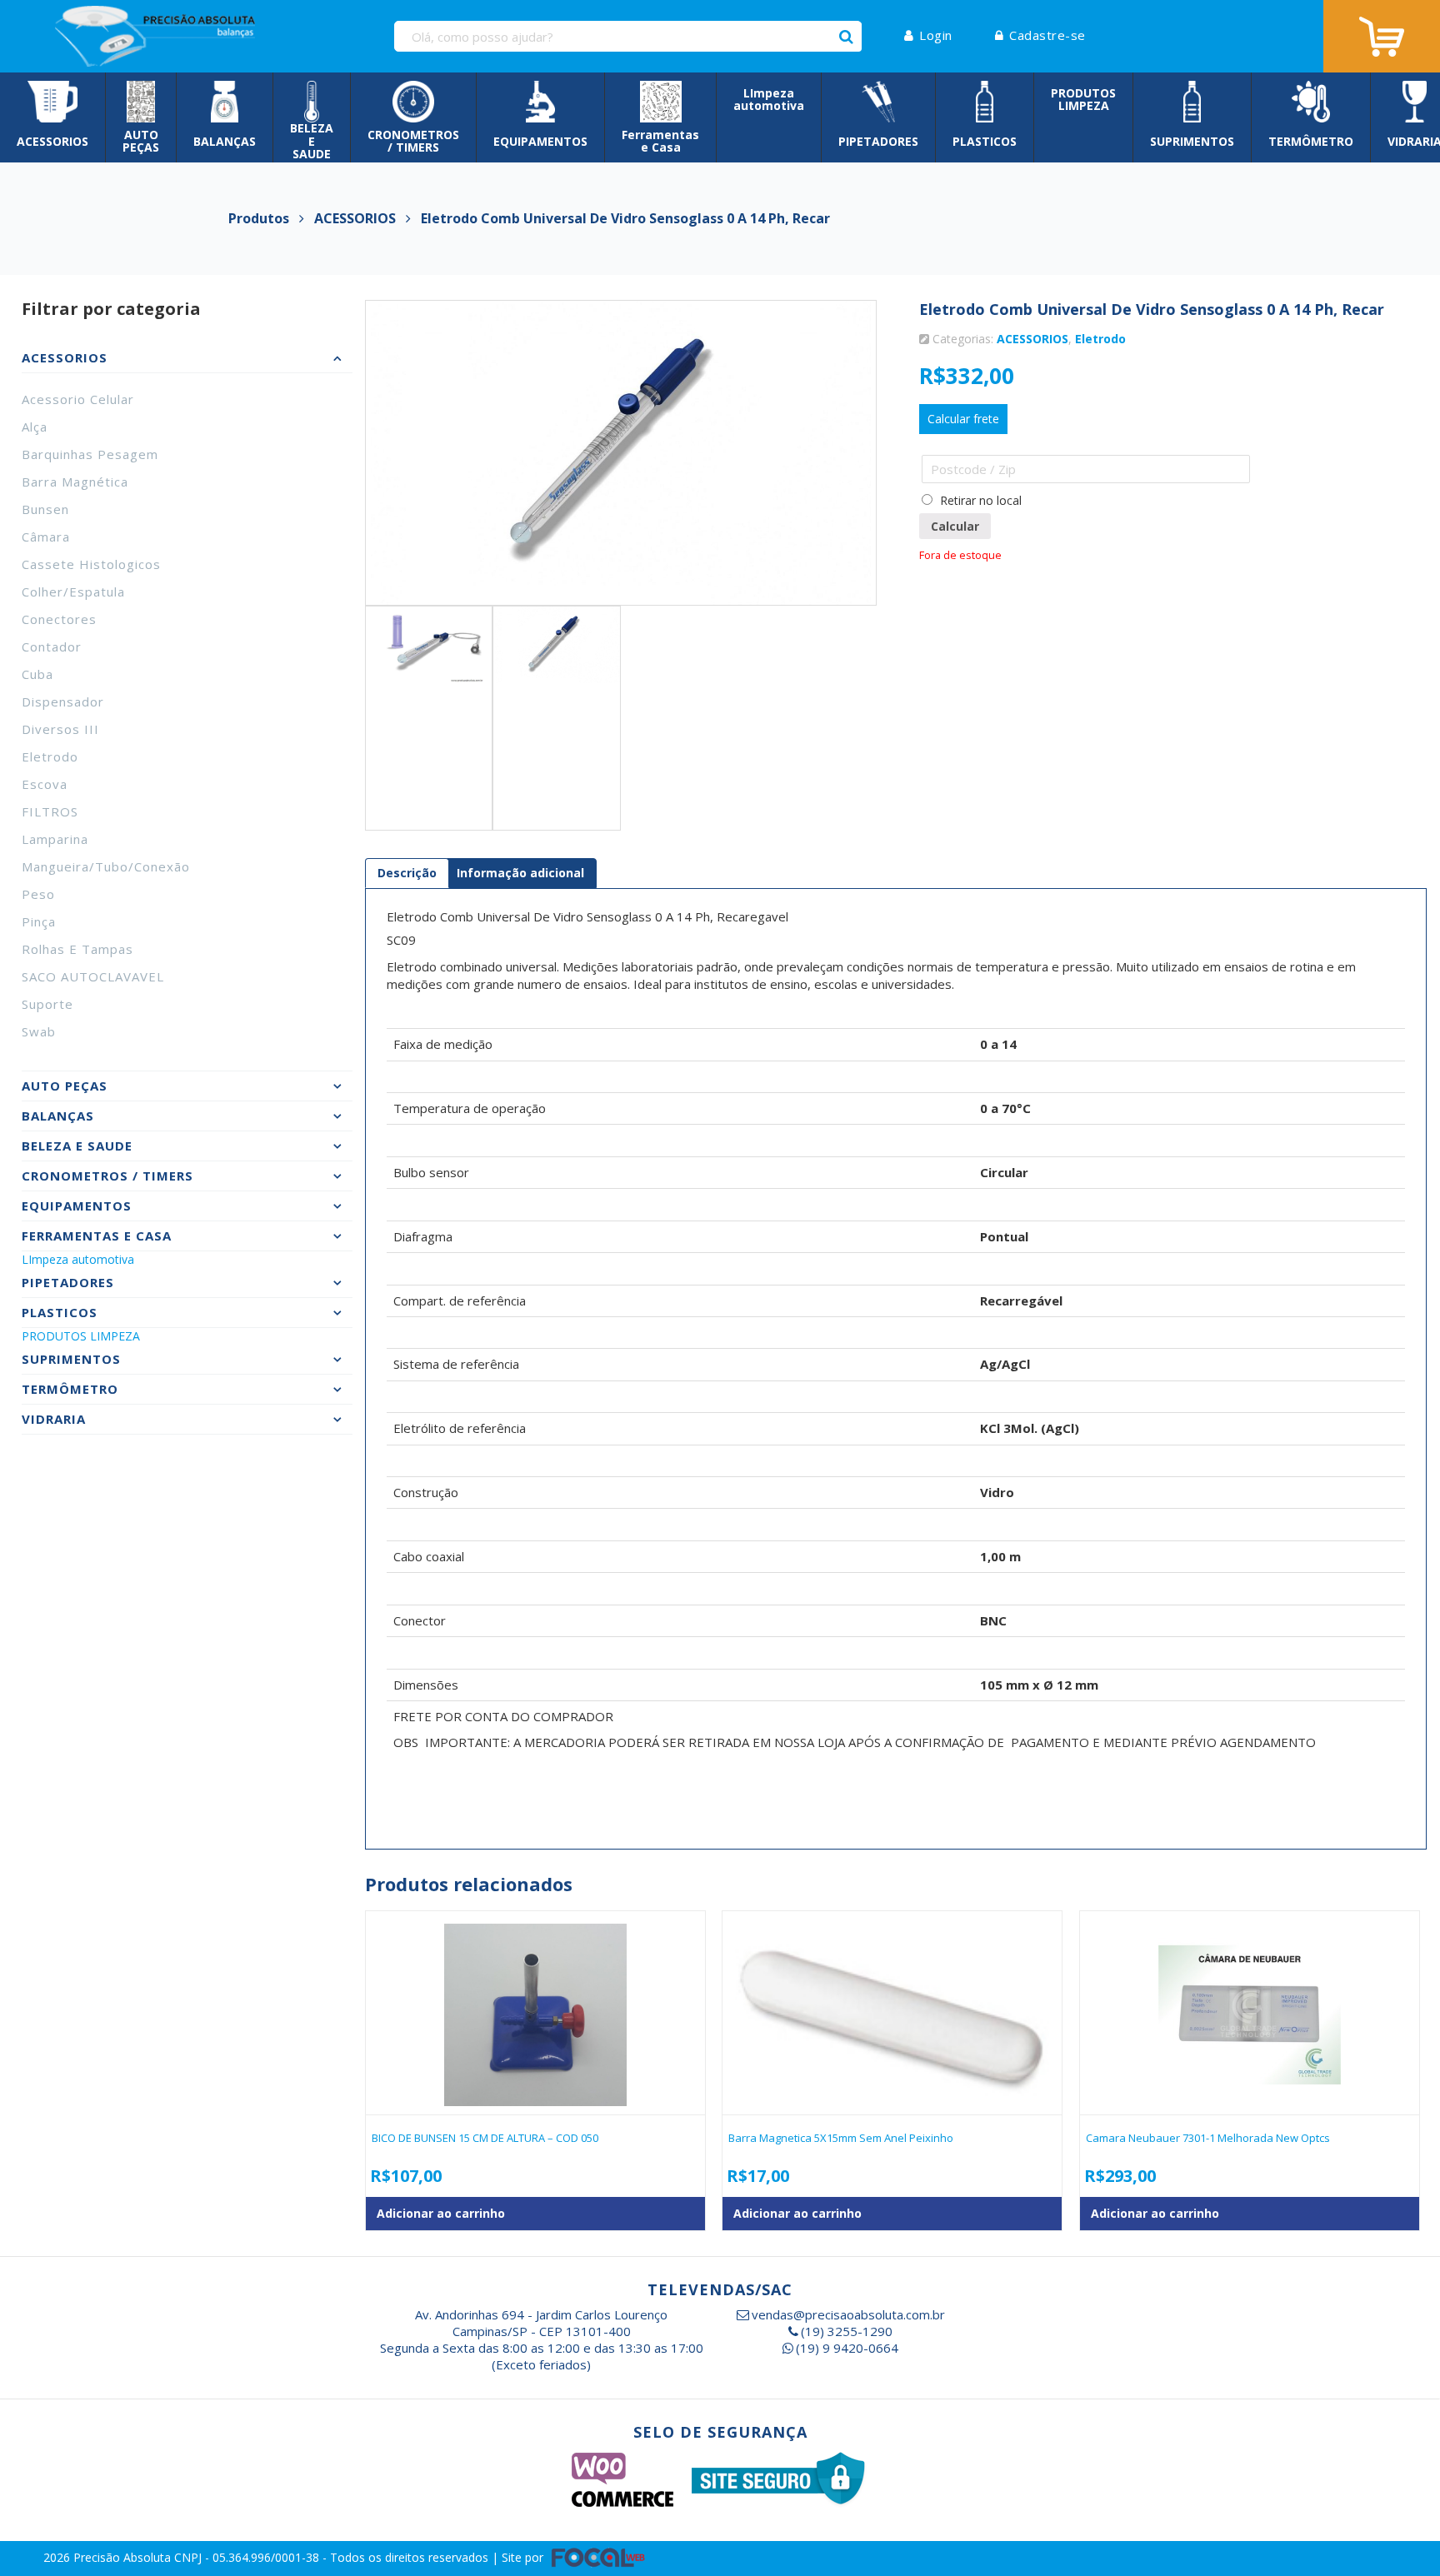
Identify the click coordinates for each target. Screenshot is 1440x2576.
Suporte (47, 1004)
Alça (35, 427)
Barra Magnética (75, 482)
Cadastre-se (1047, 35)
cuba (37, 674)
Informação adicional (520, 873)
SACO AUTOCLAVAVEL (93, 976)
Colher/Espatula (73, 592)
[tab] (407, 873)
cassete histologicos (91, 564)
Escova (45, 784)
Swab (39, 1031)
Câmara (46, 537)
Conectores (59, 619)
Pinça (39, 921)
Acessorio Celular (78, 399)
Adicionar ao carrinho (441, 2213)
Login (936, 35)
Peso (38, 894)
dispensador (63, 701)
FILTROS (50, 811)
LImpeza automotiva (78, 1259)
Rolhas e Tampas (77, 949)
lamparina (55, 839)
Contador (52, 646)
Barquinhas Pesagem (90, 454)
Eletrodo (50, 756)
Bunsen (45, 509)
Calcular (955, 526)
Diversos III (60, 729)
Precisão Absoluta (124, 2557)
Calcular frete (963, 419)
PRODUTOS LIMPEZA (81, 1336)
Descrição (407, 873)
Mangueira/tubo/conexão (106, 866)
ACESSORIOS (1032, 339)
